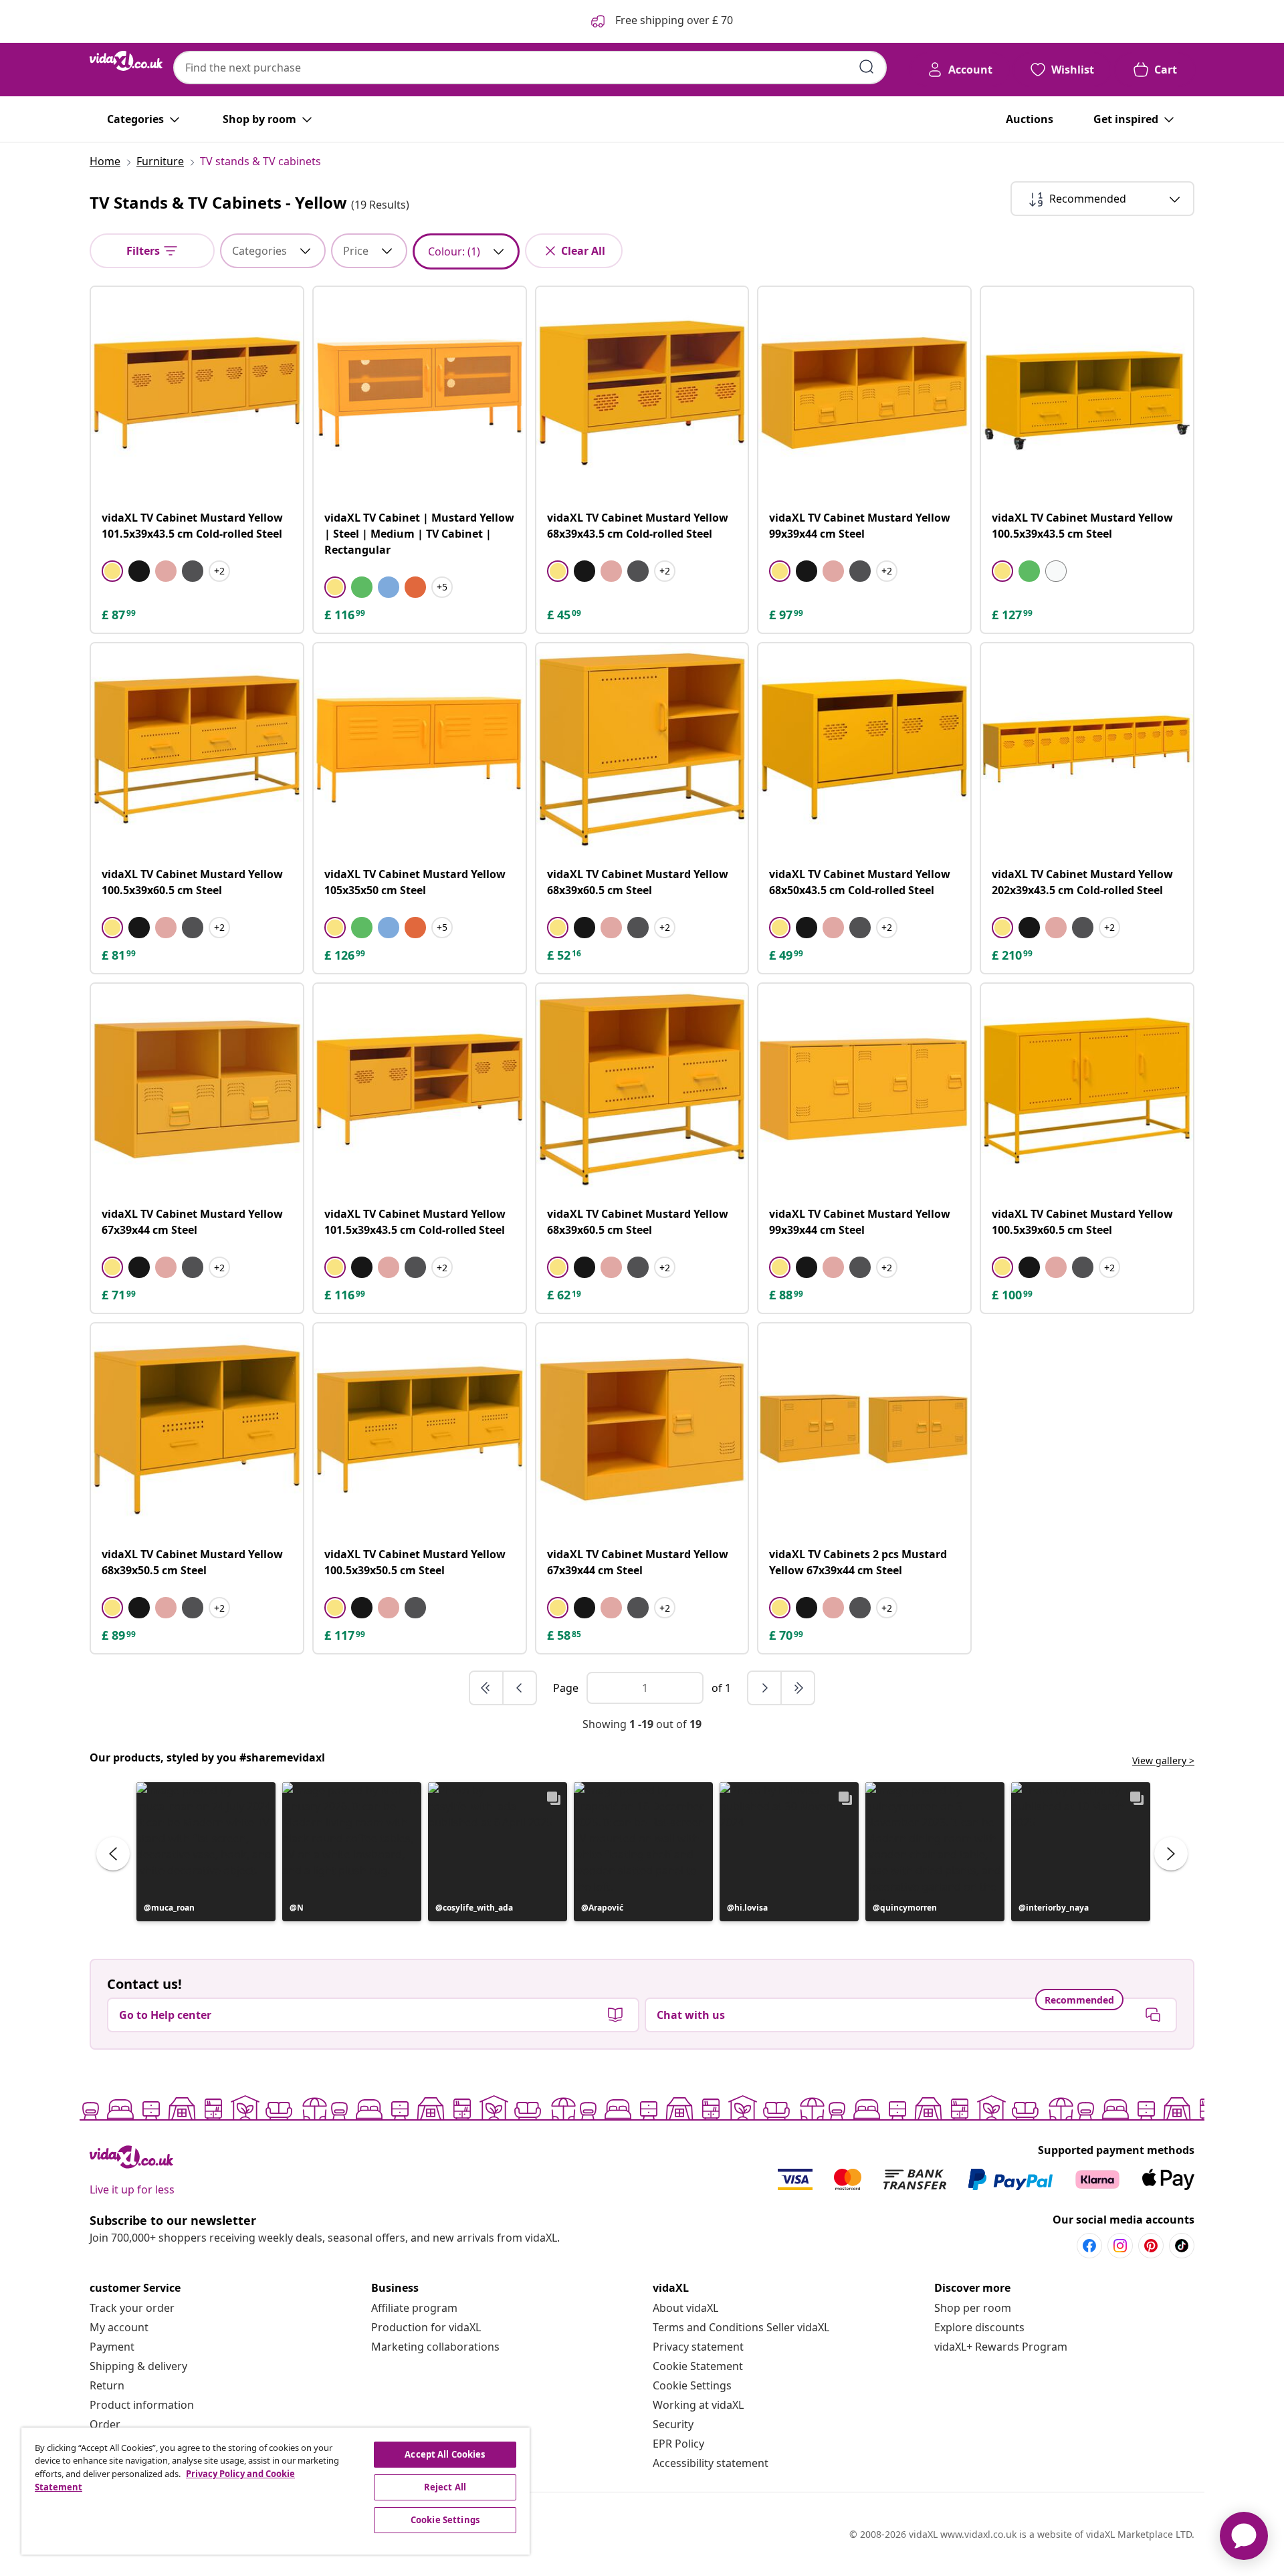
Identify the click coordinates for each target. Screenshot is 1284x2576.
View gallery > (1163, 1760)
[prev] (520, 1688)
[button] (206, 1852)
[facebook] (1089, 2246)
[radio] (112, 571)
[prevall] (487, 1688)
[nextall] (798, 1688)
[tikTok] (1182, 2246)
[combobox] (530, 68)
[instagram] (1120, 2246)
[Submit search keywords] (867, 67)
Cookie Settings (692, 2385)
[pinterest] (1151, 2246)
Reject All (445, 2487)
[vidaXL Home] (126, 61)
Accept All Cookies (445, 2454)
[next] (765, 1688)
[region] (276, 2491)
